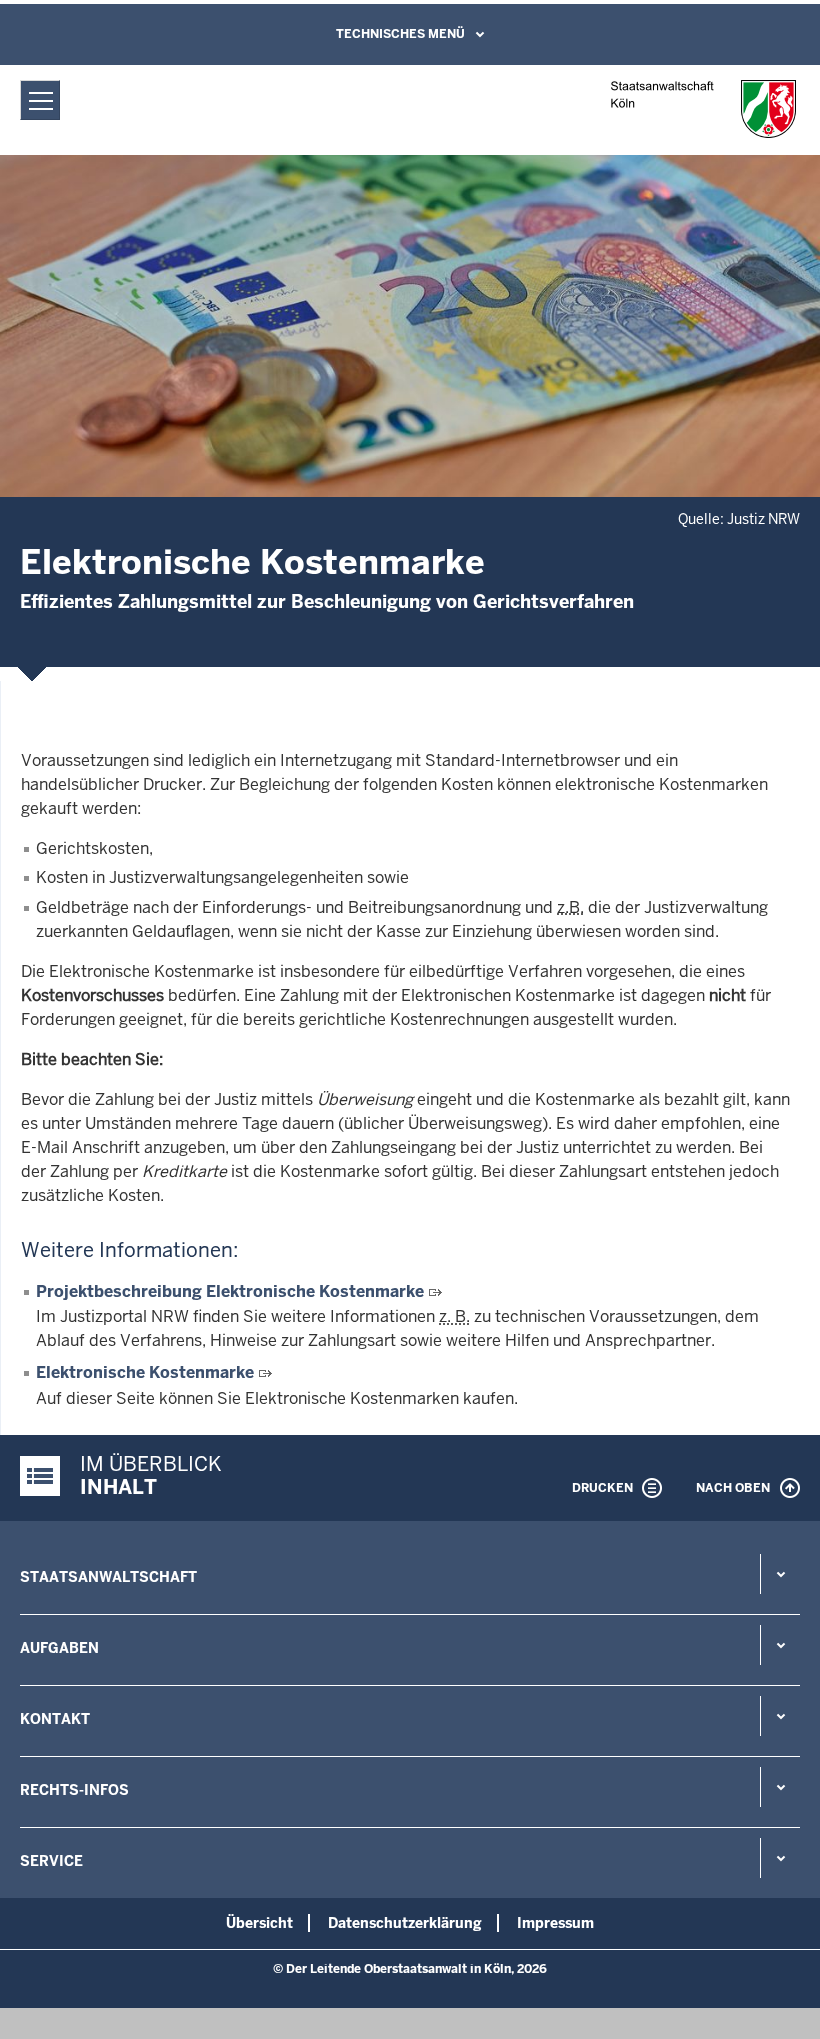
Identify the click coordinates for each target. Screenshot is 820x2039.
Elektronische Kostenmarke (145, 1372)
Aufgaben (59, 1648)
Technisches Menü (400, 34)
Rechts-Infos (74, 1790)
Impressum (555, 1923)
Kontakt (55, 1719)
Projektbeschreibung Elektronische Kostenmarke (230, 1291)
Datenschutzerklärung (405, 1923)
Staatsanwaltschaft (108, 1577)
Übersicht (259, 1923)
